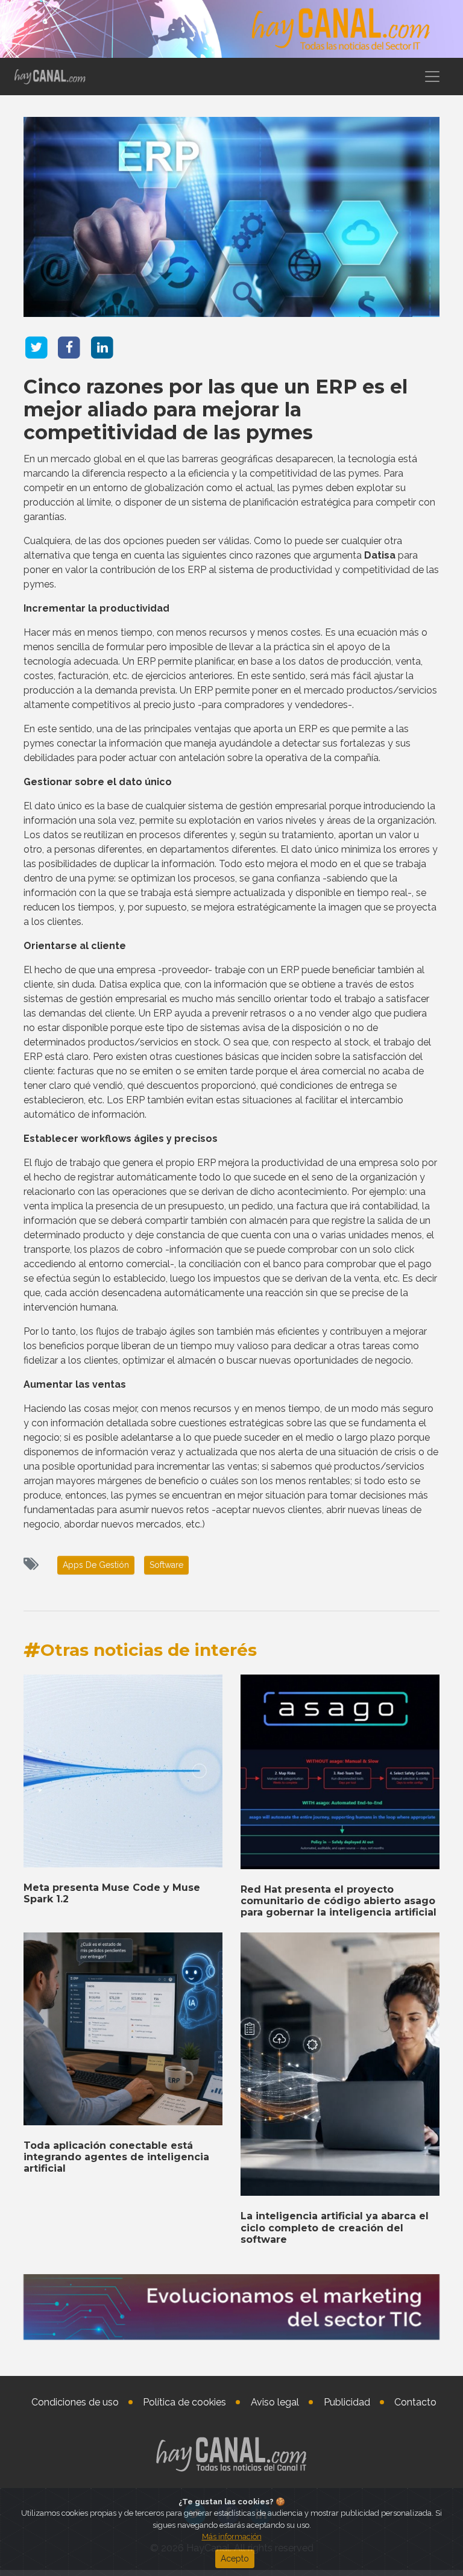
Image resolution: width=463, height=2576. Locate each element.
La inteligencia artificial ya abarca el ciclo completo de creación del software (335, 2227)
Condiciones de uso (75, 2402)
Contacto (415, 2402)
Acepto (235, 2559)
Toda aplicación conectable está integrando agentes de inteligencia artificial (116, 2157)
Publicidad (347, 2402)
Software (166, 1565)
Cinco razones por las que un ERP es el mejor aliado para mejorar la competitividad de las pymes (216, 410)
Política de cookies (184, 2402)
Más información (232, 2537)
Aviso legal (275, 2402)
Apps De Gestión (96, 1565)
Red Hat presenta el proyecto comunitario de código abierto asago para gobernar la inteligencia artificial (339, 1901)
